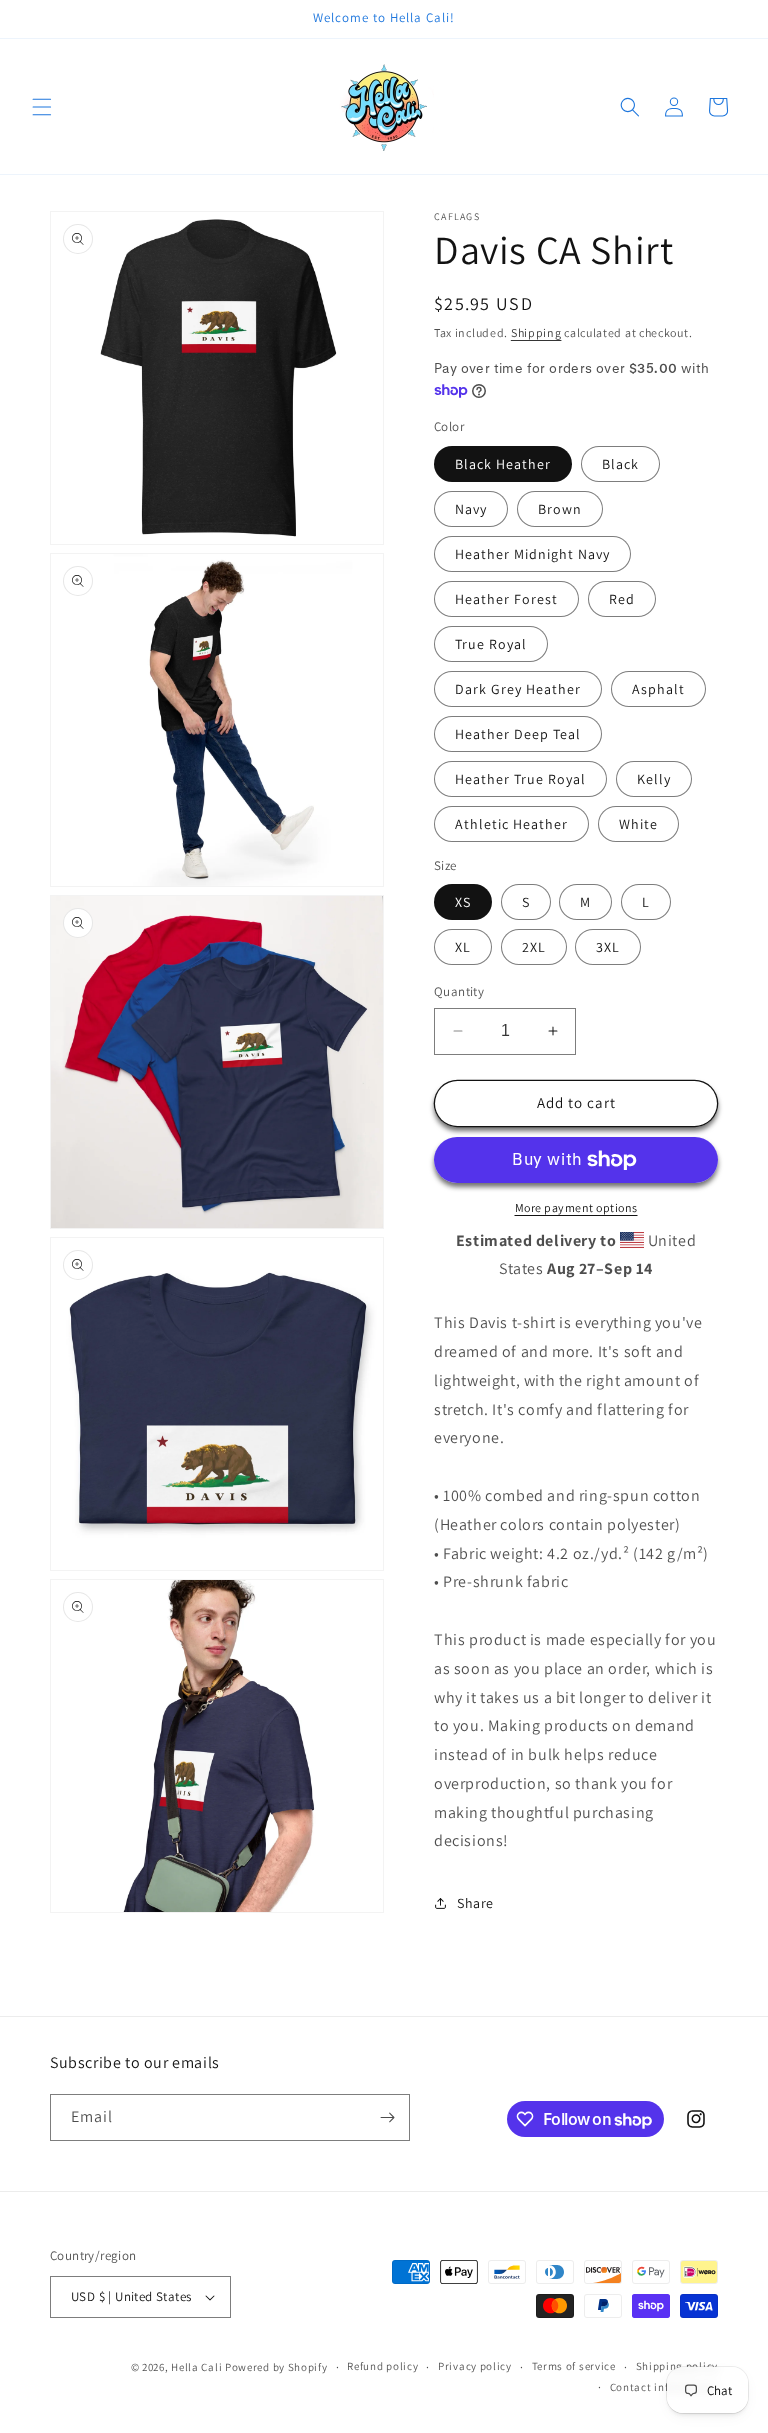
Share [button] (475, 1903)
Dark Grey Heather (518, 689)
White (638, 824)
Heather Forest (506, 599)
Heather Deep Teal (518, 734)
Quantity (459, 991)
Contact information (664, 2387)
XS (463, 902)
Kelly (654, 779)
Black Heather (503, 464)
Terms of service (574, 2366)
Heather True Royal (520, 779)
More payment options (576, 1207)
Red (622, 599)
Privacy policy (475, 2366)
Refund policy (382, 2366)
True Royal (491, 644)
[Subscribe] (387, 2117)
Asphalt (658, 689)
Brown (560, 509)
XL (463, 947)
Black (620, 464)
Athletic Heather (511, 824)
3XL (608, 947)
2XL (534, 947)
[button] (42, 107)
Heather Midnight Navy (532, 554)
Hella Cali (196, 2367)
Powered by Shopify (276, 2367)
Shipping (536, 332)
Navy (471, 509)
